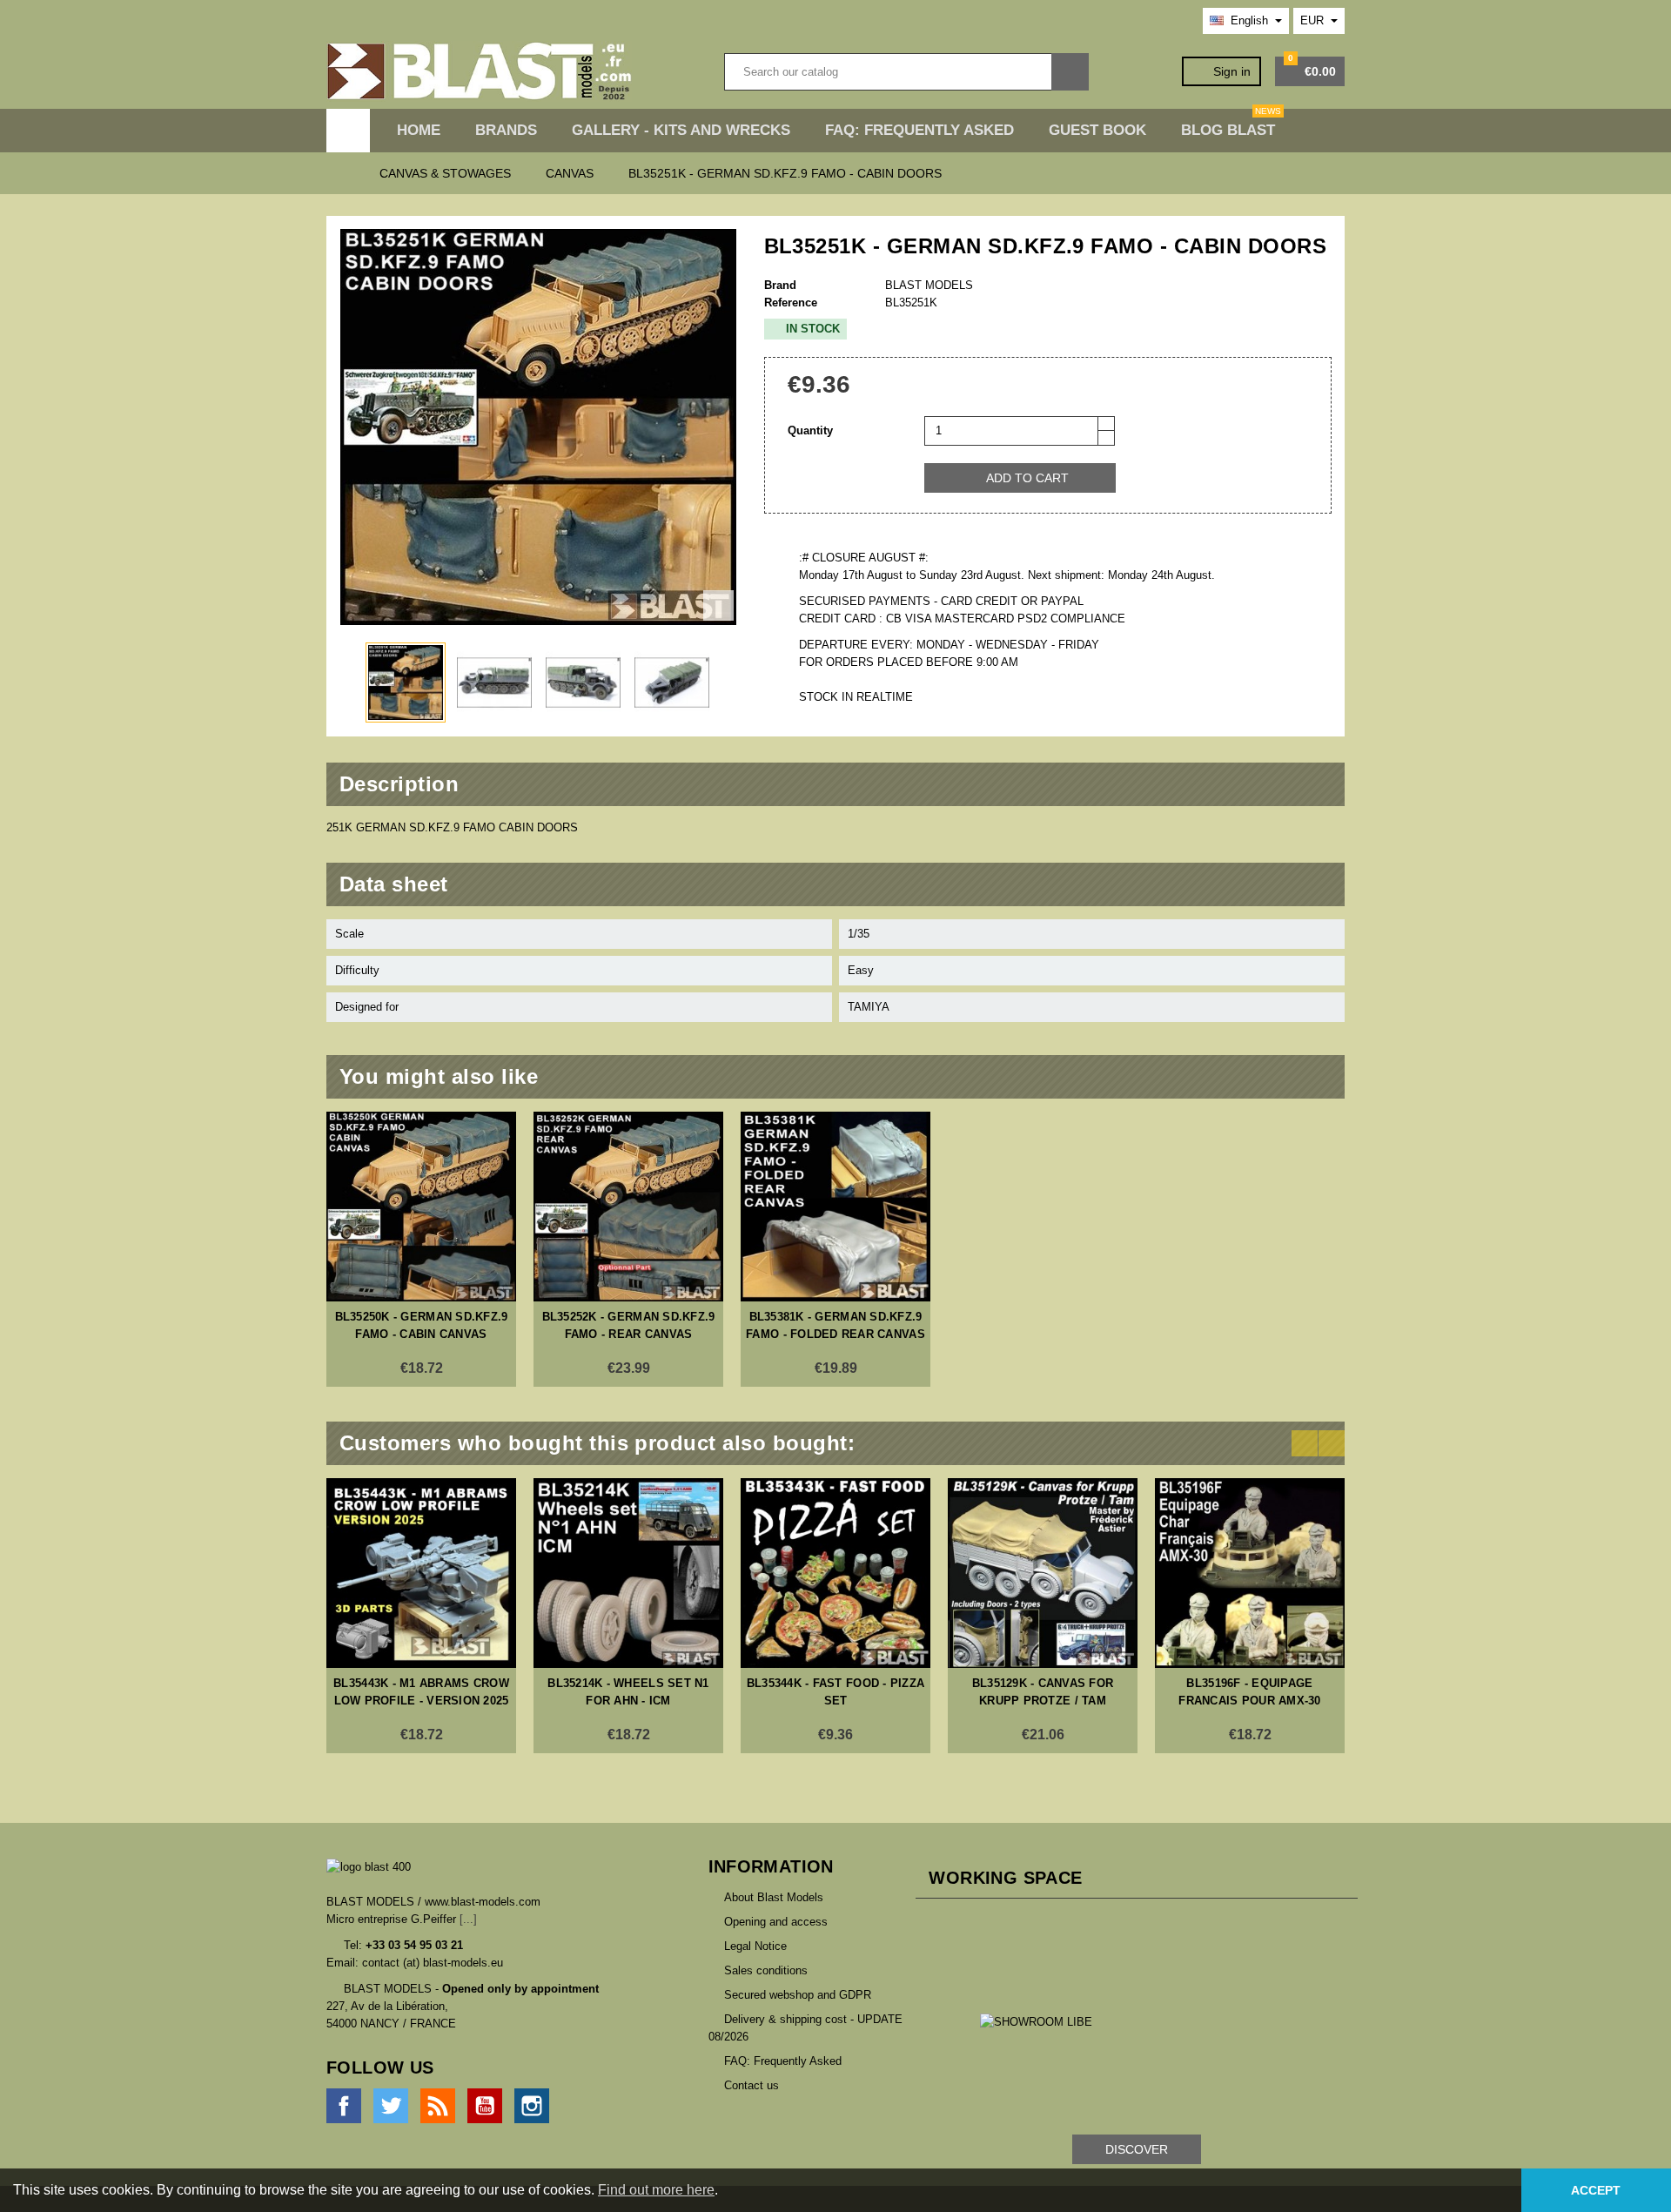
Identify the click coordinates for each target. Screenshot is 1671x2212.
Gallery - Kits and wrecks (681, 130)
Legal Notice (755, 1946)
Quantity (810, 430)
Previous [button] (1305, 1443)
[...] (468, 1919)
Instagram (532, 2106)
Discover (1137, 2149)
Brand (780, 285)
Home (419, 130)
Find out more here (656, 2190)
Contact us (752, 2085)
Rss (438, 2106)
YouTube (485, 2106)
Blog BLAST (1231, 124)
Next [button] (1332, 1443)
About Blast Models (774, 1897)
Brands (506, 130)
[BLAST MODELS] (479, 71)
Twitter (391, 2106)
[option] (421, 1249)
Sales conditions (766, 1970)
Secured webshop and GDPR (798, 1995)
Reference (791, 303)
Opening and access (776, 1922)
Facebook (344, 2106)
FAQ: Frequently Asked (919, 130)
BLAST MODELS (929, 285)
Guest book (1097, 130)
